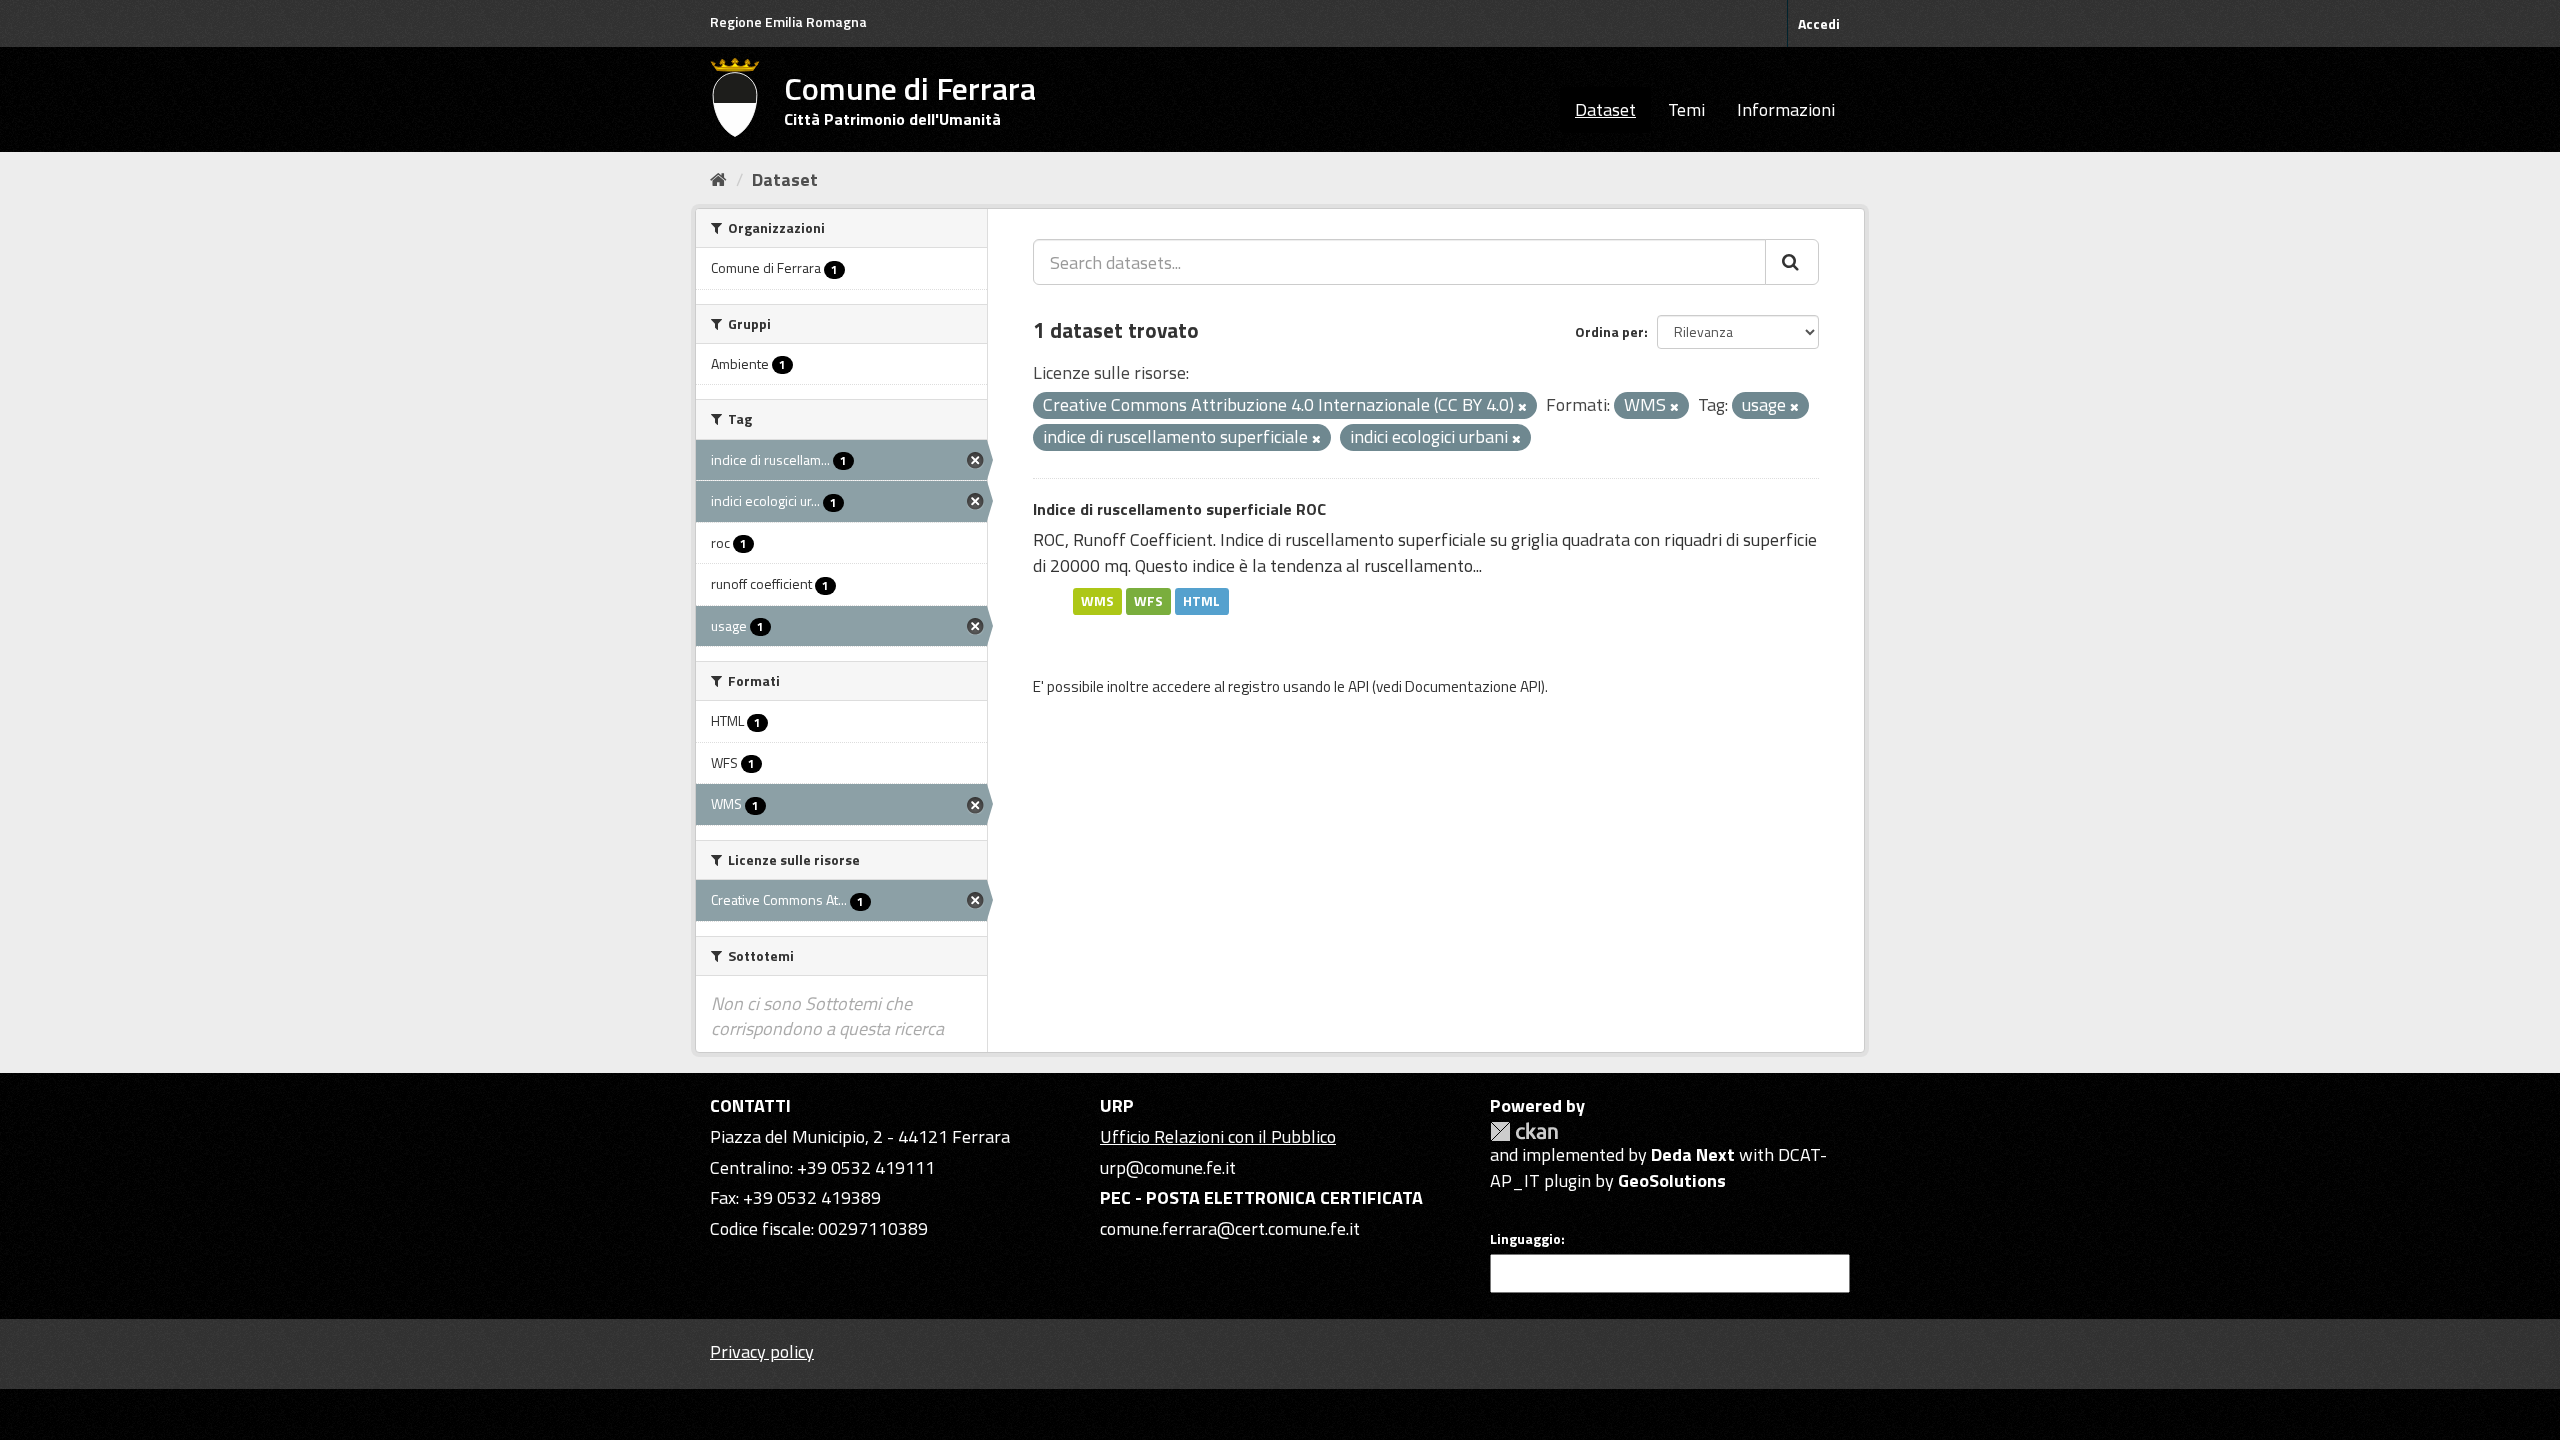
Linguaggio (1525, 1239)
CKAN (1524, 1131)
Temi (1686, 109)
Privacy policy (762, 1351)
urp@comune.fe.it (1168, 1167)
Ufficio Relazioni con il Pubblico (1218, 1136)
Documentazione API (1473, 686)
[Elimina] (1522, 407)
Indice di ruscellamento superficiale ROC (1179, 509)
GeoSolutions (1672, 1180)
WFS (1148, 601)
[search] (1792, 262)
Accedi (1819, 23)
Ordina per (1609, 331)
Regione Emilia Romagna (788, 21)
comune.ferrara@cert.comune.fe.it (1230, 1228)
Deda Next (1693, 1154)
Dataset (1605, 109)
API (1358, 686)
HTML (1201, 601)
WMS (1097, 601)
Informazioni (1786, 109)
